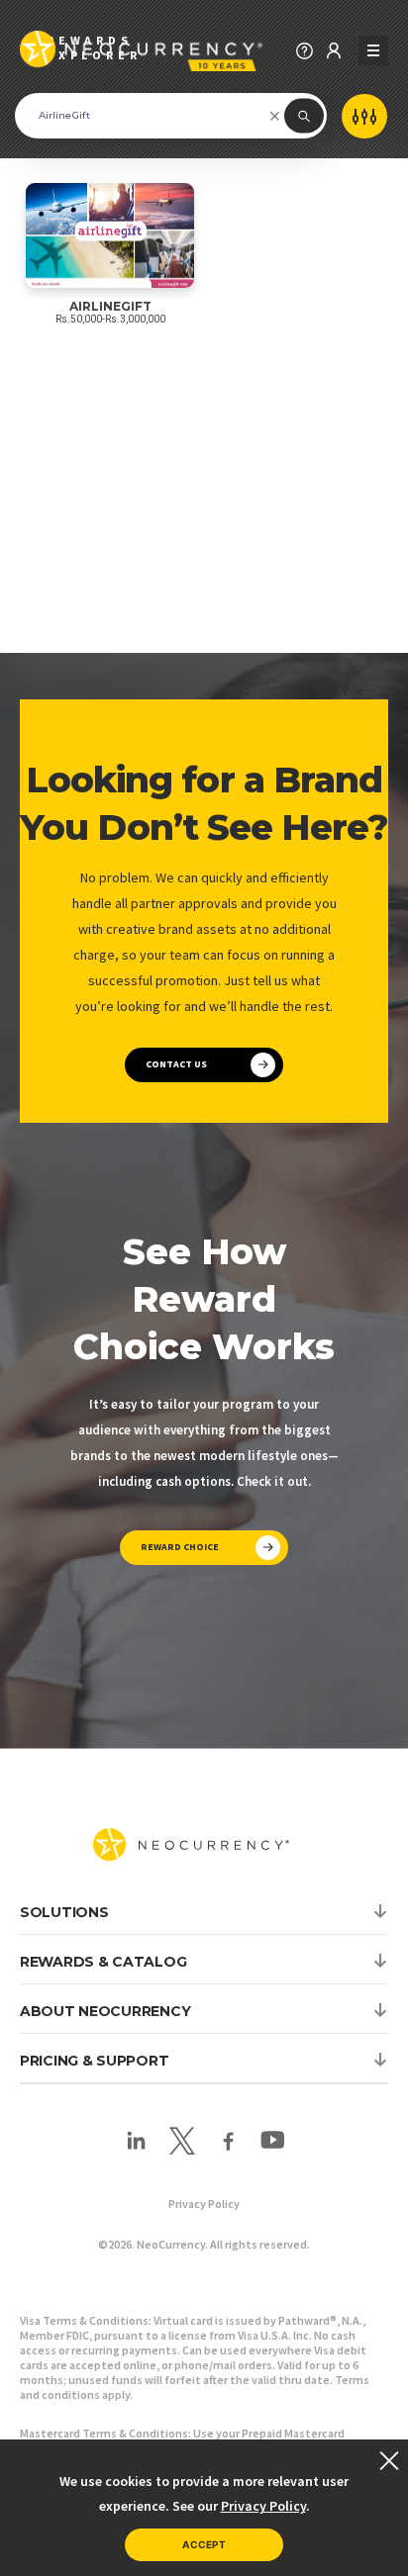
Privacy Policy (204, 2204)
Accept (204, 2544)
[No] (388, 2460)
